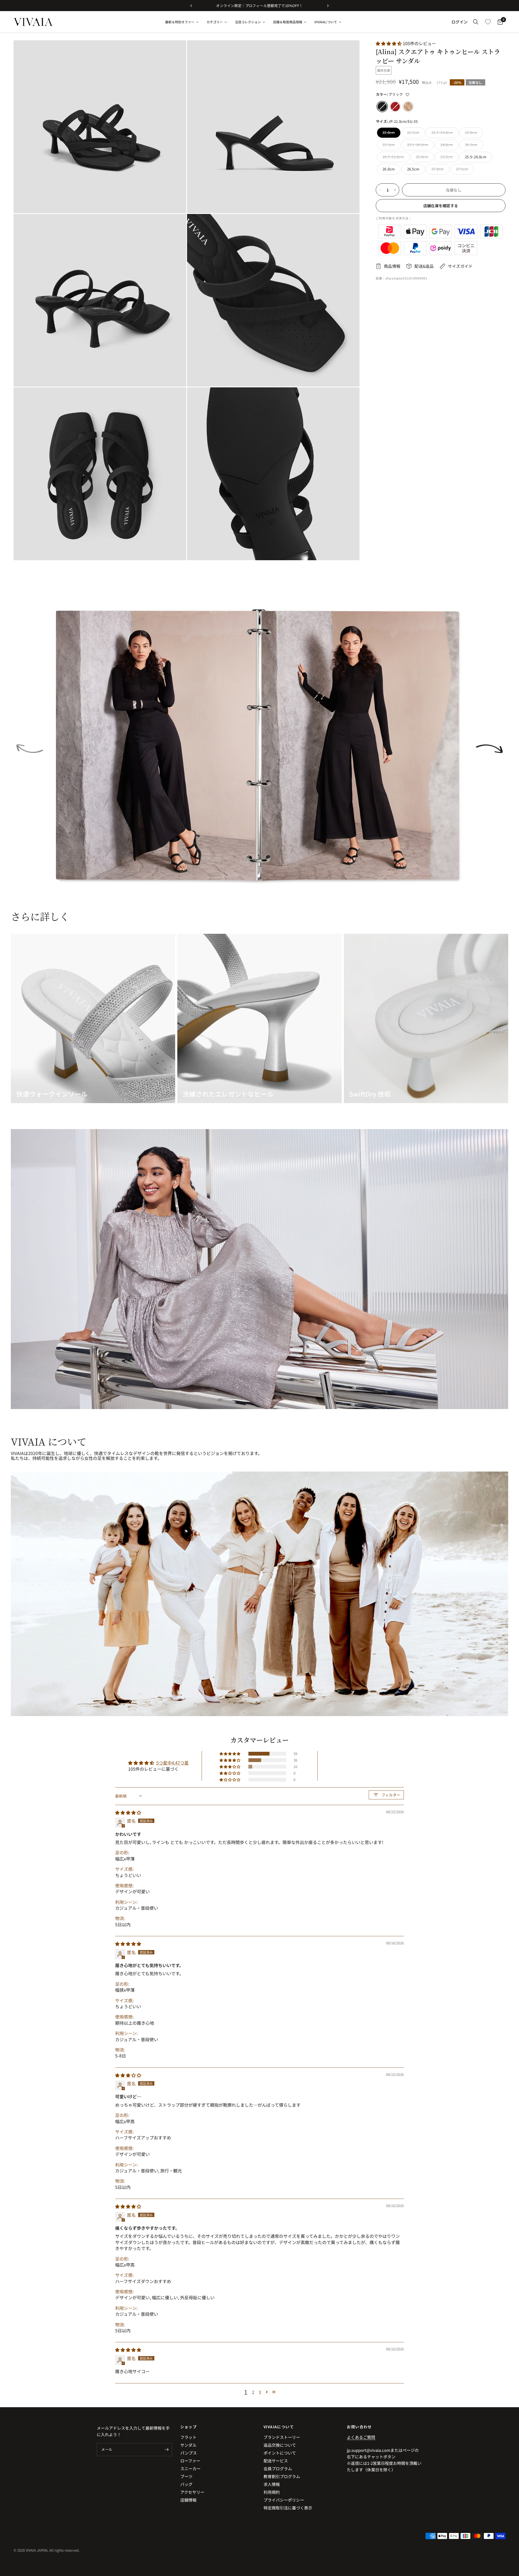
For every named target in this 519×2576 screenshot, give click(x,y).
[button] (389, 43)
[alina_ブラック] (382, 107)
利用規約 (272, 2492)
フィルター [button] (391, 1795)
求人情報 (272, 2484)
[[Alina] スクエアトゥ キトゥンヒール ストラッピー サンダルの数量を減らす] (380, 190)
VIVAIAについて (279, 2427)
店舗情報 (188, 2500)
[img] (128, 1812)
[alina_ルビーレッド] (395, 107)
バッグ (186, 2484)
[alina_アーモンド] (408, 107)
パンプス (189, 2453)
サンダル (188, 2445)
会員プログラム (278, 2468)
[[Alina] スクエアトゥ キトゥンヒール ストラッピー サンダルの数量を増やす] (395, 190)
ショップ (189, 2427)
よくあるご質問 (361, 2437)
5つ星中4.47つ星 (172, 1763)
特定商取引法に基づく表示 (288, 2508)
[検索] (476, 22)
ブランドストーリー (282, 2437)
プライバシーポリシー (284, 2500)
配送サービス (276, 2461)
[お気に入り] (488, 22)
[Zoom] (175, 52)
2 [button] (253, 2392)
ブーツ (186, 2476)
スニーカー (190, 2468)
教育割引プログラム (282, 2476)
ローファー (190, 2461)
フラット (188, 2437)
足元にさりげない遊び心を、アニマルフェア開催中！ (259, 6)
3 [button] (260, 2392)
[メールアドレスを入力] (167, 2450)
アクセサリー (192, 2492)
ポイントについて (280, 2453)
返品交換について (280, 2445)
